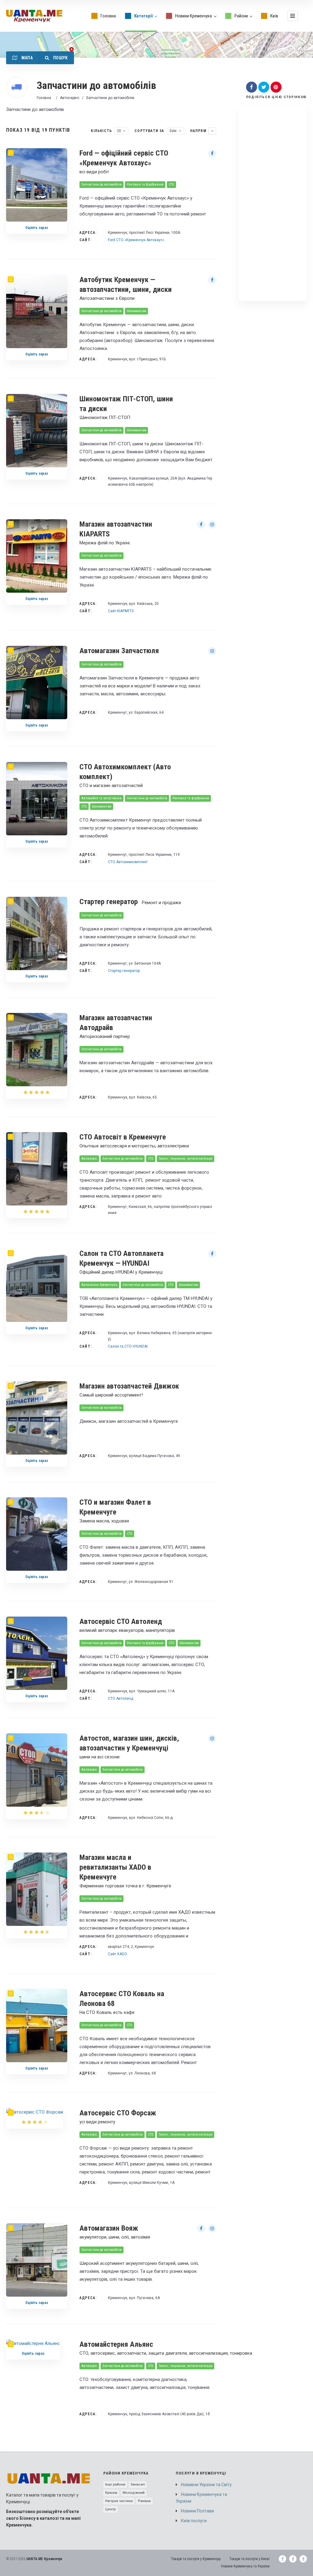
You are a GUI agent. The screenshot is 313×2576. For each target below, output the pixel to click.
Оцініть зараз (37, 228)
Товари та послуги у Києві (249, 2559)
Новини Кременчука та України (201, 2498)
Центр (110, 2509)
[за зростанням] (212, 131)
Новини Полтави (197, 2511)
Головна (108, 16)
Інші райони (115, 2484)
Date (173, 131)
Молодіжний (134, 2493)
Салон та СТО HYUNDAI (128, 1346)
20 (119, 131)
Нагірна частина (119, 2501)
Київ (274, 16)
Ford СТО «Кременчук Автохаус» (136, 240)
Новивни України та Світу (206, 2485)
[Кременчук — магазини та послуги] (34, 16)
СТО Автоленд (121, 1698)
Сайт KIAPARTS (121, 611)
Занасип (138, 2484)
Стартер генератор (124, 971)
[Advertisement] (273, 203)
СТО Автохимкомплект (128, 862)
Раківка (144, 2501)
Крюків (111, 2493)
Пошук (60, 58)
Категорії (144, 16)
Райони (241, 16)
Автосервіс (70, 98)
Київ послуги (194, 2521)
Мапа (26, 58)
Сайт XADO (118, 1954)
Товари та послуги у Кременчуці (196, 2559)
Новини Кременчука (193, 16)
